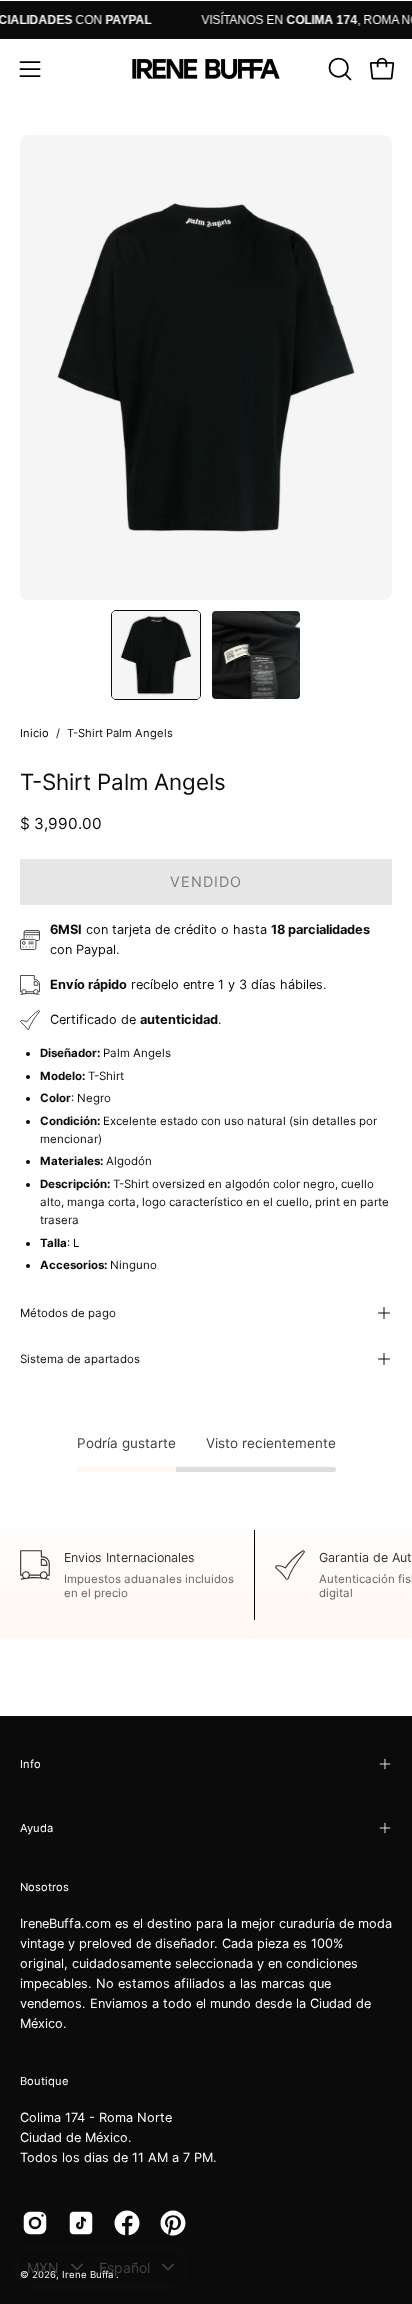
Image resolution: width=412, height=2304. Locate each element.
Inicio (34, 733)
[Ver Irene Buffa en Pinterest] (173, 2223)
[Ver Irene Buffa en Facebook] (127, 2223)
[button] (338, 69)
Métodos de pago (68, 1313)
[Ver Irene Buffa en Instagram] (35, 2223)
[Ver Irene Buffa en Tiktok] (81, 2223)
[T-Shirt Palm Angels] (156, 655)
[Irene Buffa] (206, 69)
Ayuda (36, 1828)
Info (30, 1764)
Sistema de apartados (80, 1359)
